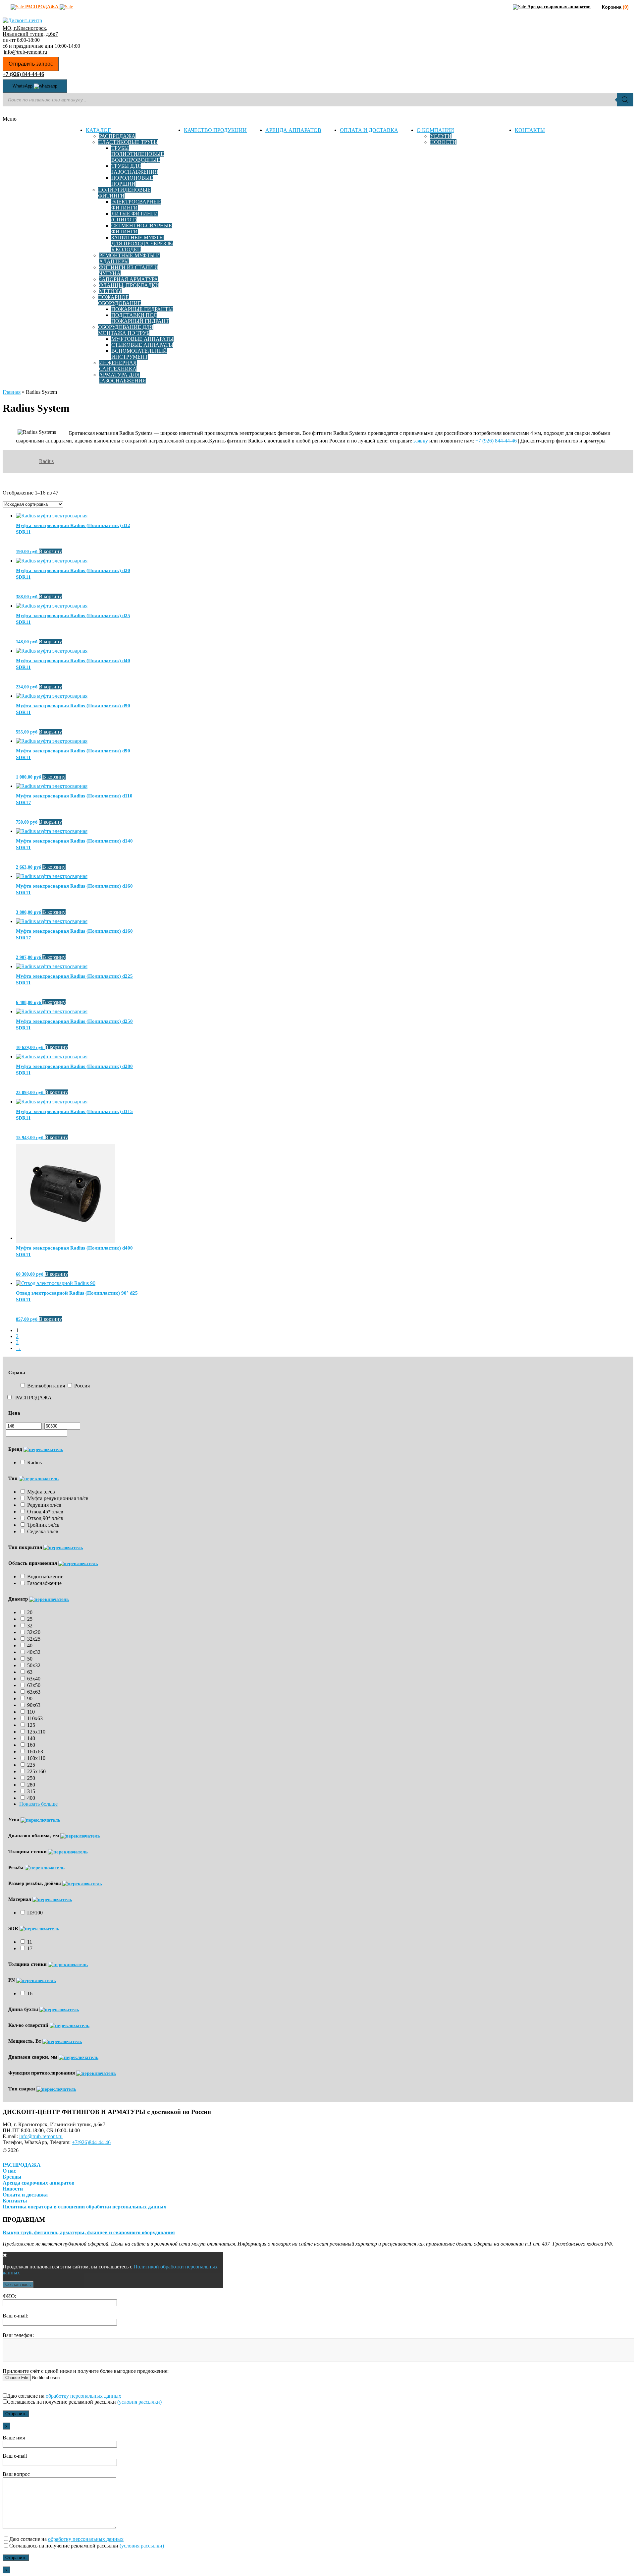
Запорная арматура (129, 279)
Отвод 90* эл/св (45, 1518)
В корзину (50, 551)
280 (31, 1785)
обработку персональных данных (83, 2396)
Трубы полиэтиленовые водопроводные (138, 154)
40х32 (34, 1652)
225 (31, 1765)
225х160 (36, 1771)
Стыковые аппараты (142, 345)
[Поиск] (625, 100)
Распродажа (117, 136)
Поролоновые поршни (132, 181)
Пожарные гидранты (142, 309)
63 (30, 1672)
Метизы (110, 291)
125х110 (36, 1732)
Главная (12, 392)
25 (30, 1619)
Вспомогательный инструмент (139, 354)
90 (30, 1698)
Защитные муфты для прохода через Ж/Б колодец (142, 243)
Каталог (98, 130)
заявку (421, 441)
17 (30, 1948)
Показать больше (38, 1804)
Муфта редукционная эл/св (58, 1498)
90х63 (34, 1705)
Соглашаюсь (18, 2284)
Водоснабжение (45, 1577)
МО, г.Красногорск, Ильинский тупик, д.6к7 (30, 31)
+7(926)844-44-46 (91, 2142)
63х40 (34, 1679)
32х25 (34, 1639)
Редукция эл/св (44, 1505)
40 (30, 1645)
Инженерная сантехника (118, 366)
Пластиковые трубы (128, 142)
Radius (46, 461)
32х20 (34, 1632)
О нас (9, 2171)
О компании (435, 130)
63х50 (34, 1685)
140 (31, 1738)
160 (31, 1745)
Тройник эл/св (43, 1525)
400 (31, 1798)
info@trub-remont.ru (25, 52)
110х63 (35, 1718)
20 (30, 1612)
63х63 (34, 1692)
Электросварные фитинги (136, 205)
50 (30, 1659)
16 (30, 1993)
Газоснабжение (44, 1583)
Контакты (530, 130)
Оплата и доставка (369, 130)
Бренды (12, 2177)
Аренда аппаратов (293, 130)
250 (31, 1778)
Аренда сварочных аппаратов (39, 2183)
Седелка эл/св (43, 1531)
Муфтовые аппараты (142, 339)
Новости (443, 142)
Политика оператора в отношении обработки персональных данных (84, 2207)
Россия (82, 1386)
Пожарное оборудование (120, 300)
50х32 (34, 1665)
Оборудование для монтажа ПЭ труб (126, 330)
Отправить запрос (31, 64)
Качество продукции (215, 130)
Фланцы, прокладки (129, 285)
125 (31, 1725)
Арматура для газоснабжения (123, 378)
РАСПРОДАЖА (33, 1398)
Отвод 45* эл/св (45, 1512)
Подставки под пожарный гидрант (140, 318)
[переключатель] (43, 1449)
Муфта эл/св (41, 1492)
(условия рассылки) (139, 2402)
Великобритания (46, 1386)
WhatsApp (23, 86)
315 (31, 1791)
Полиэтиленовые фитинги (124, 193)
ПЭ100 (35, 1913)
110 (31, 1712)
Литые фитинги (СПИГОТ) (135, 217)
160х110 (36, 1758)
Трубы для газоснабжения (135, 169)
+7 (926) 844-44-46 (496, 441)
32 (30, 1626)
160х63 (35, 1752)
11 (30, 1942)
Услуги (441, 136)
